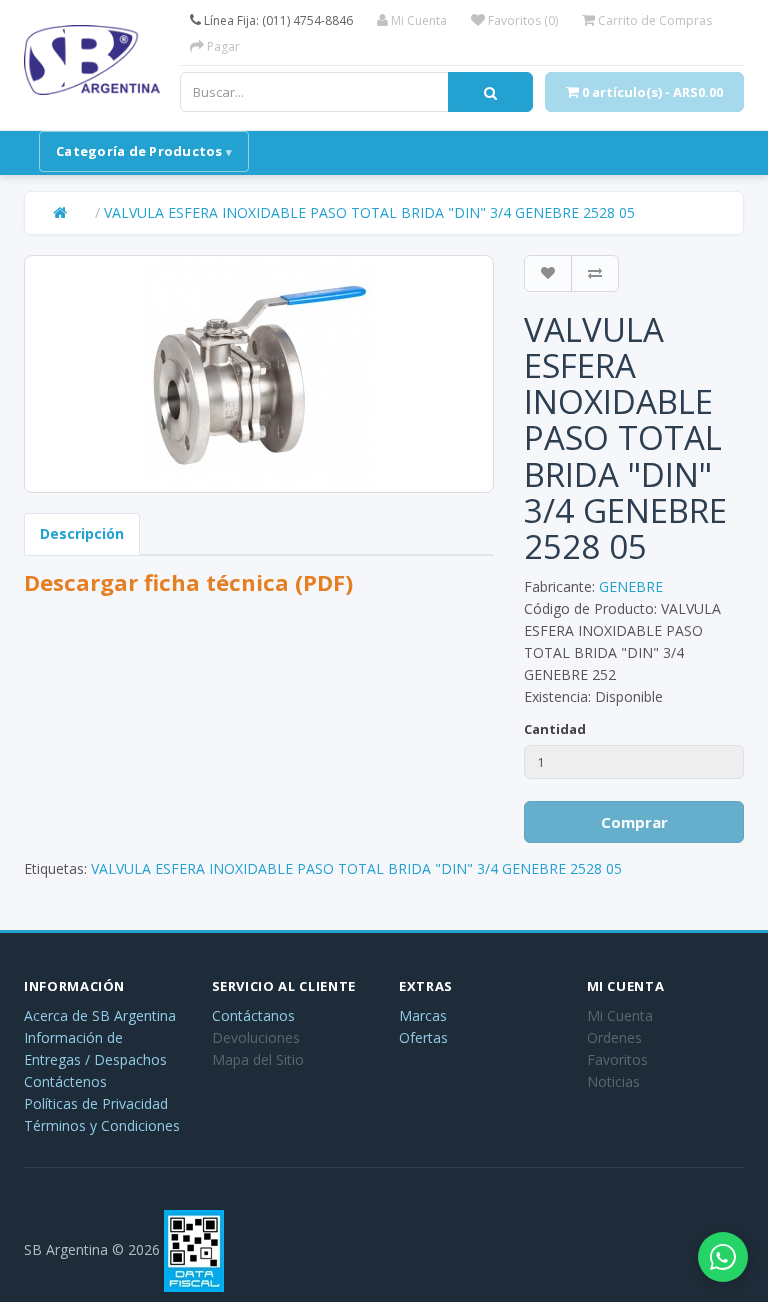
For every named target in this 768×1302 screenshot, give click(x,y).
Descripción (82, 533)
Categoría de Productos (139, 151)
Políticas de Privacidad (96, 1103)
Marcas (423, 1015)
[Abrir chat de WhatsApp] (723, 1257)
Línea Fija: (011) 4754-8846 (277, 20)
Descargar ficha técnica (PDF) (188, 582)
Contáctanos (253, 1015)
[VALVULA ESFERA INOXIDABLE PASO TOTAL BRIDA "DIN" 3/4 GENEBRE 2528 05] (259, 374)
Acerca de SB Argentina (100, 1015)
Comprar (634, 822)
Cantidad (555, 729)
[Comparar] (595, 273)
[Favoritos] (548, 273)
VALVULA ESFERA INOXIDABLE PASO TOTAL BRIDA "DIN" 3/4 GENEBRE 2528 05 (369, 212)
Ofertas (423, 1037)
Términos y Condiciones (102, 1125)
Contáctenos (65, 1081)
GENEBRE (631, 586)
